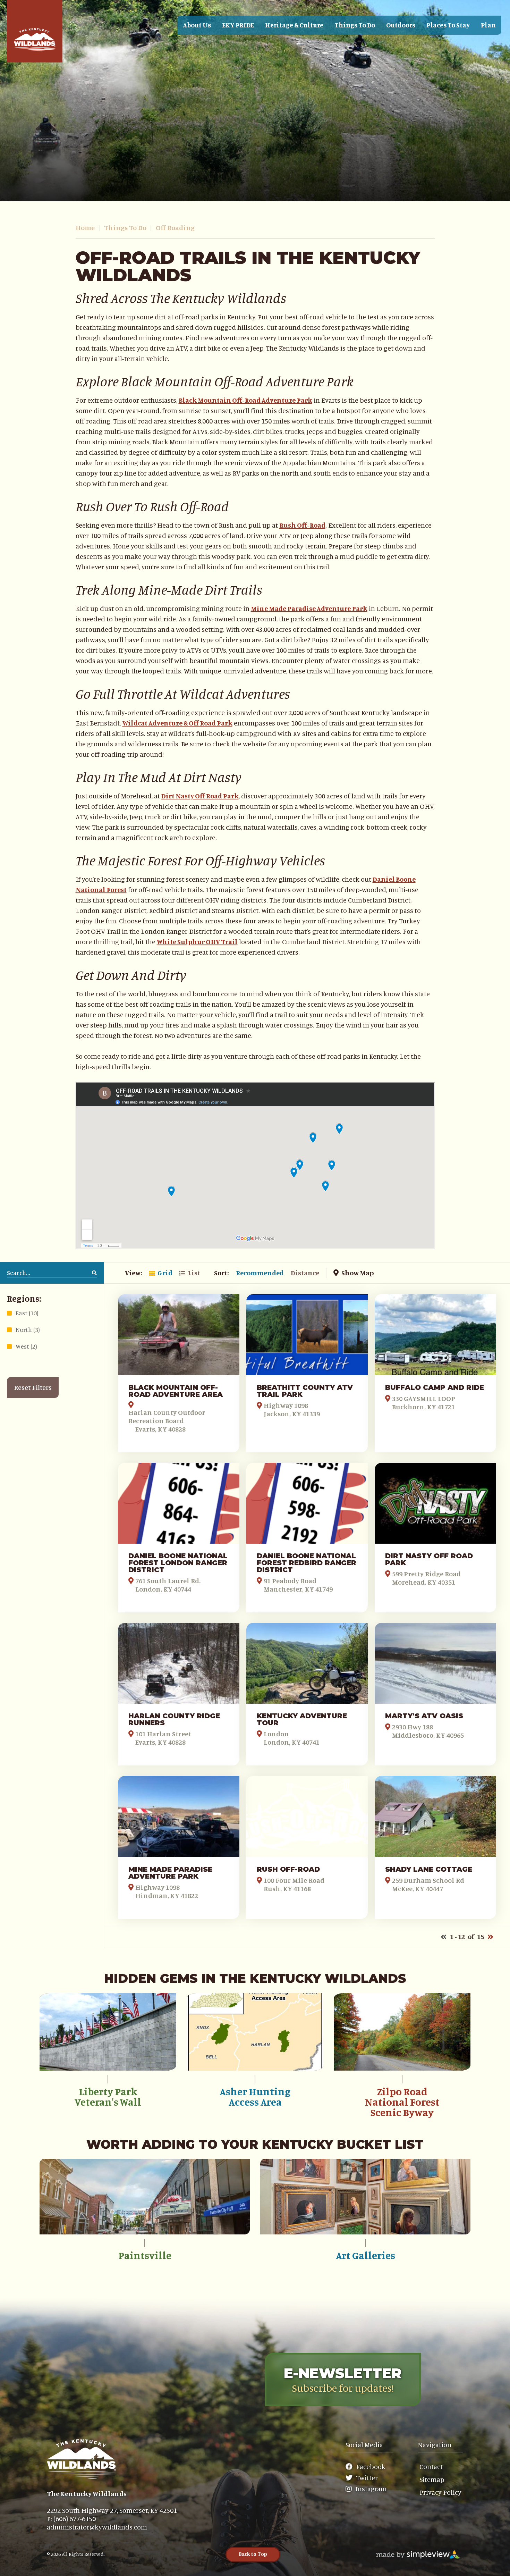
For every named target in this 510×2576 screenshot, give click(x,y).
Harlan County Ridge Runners (174, 1719)
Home (88, 228)
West (26, 1346)
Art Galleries (365, 2255)
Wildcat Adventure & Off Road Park (177, 723)
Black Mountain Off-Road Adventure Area (176, 1391)
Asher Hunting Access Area (255, 2097)
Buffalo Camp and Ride (435, 1387)
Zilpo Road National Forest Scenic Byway (402, 2102)
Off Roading (175, 228)
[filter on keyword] (94, 1273)
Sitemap (432, 2479)
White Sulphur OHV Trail (197, 942)
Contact (431, 2466)
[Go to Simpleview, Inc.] (418, 2554)
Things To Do (128, 228)
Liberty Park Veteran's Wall (108, 2097)
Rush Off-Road (302, 525)
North (28, 1329)
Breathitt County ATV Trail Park (305, 1391)
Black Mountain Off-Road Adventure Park (245, 400)
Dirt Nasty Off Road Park (200, 796)
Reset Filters (33, 1387)
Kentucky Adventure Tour (302, 1719)
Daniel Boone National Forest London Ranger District (178, 1563)
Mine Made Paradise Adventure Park (309, 608)
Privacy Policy (440, 2492)
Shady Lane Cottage (429, 1869)
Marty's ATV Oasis (424, 1716)
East (27, 1313)
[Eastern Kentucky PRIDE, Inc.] (35, 31)
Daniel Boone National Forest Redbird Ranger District (307, 1563)
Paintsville (145, 2255)
